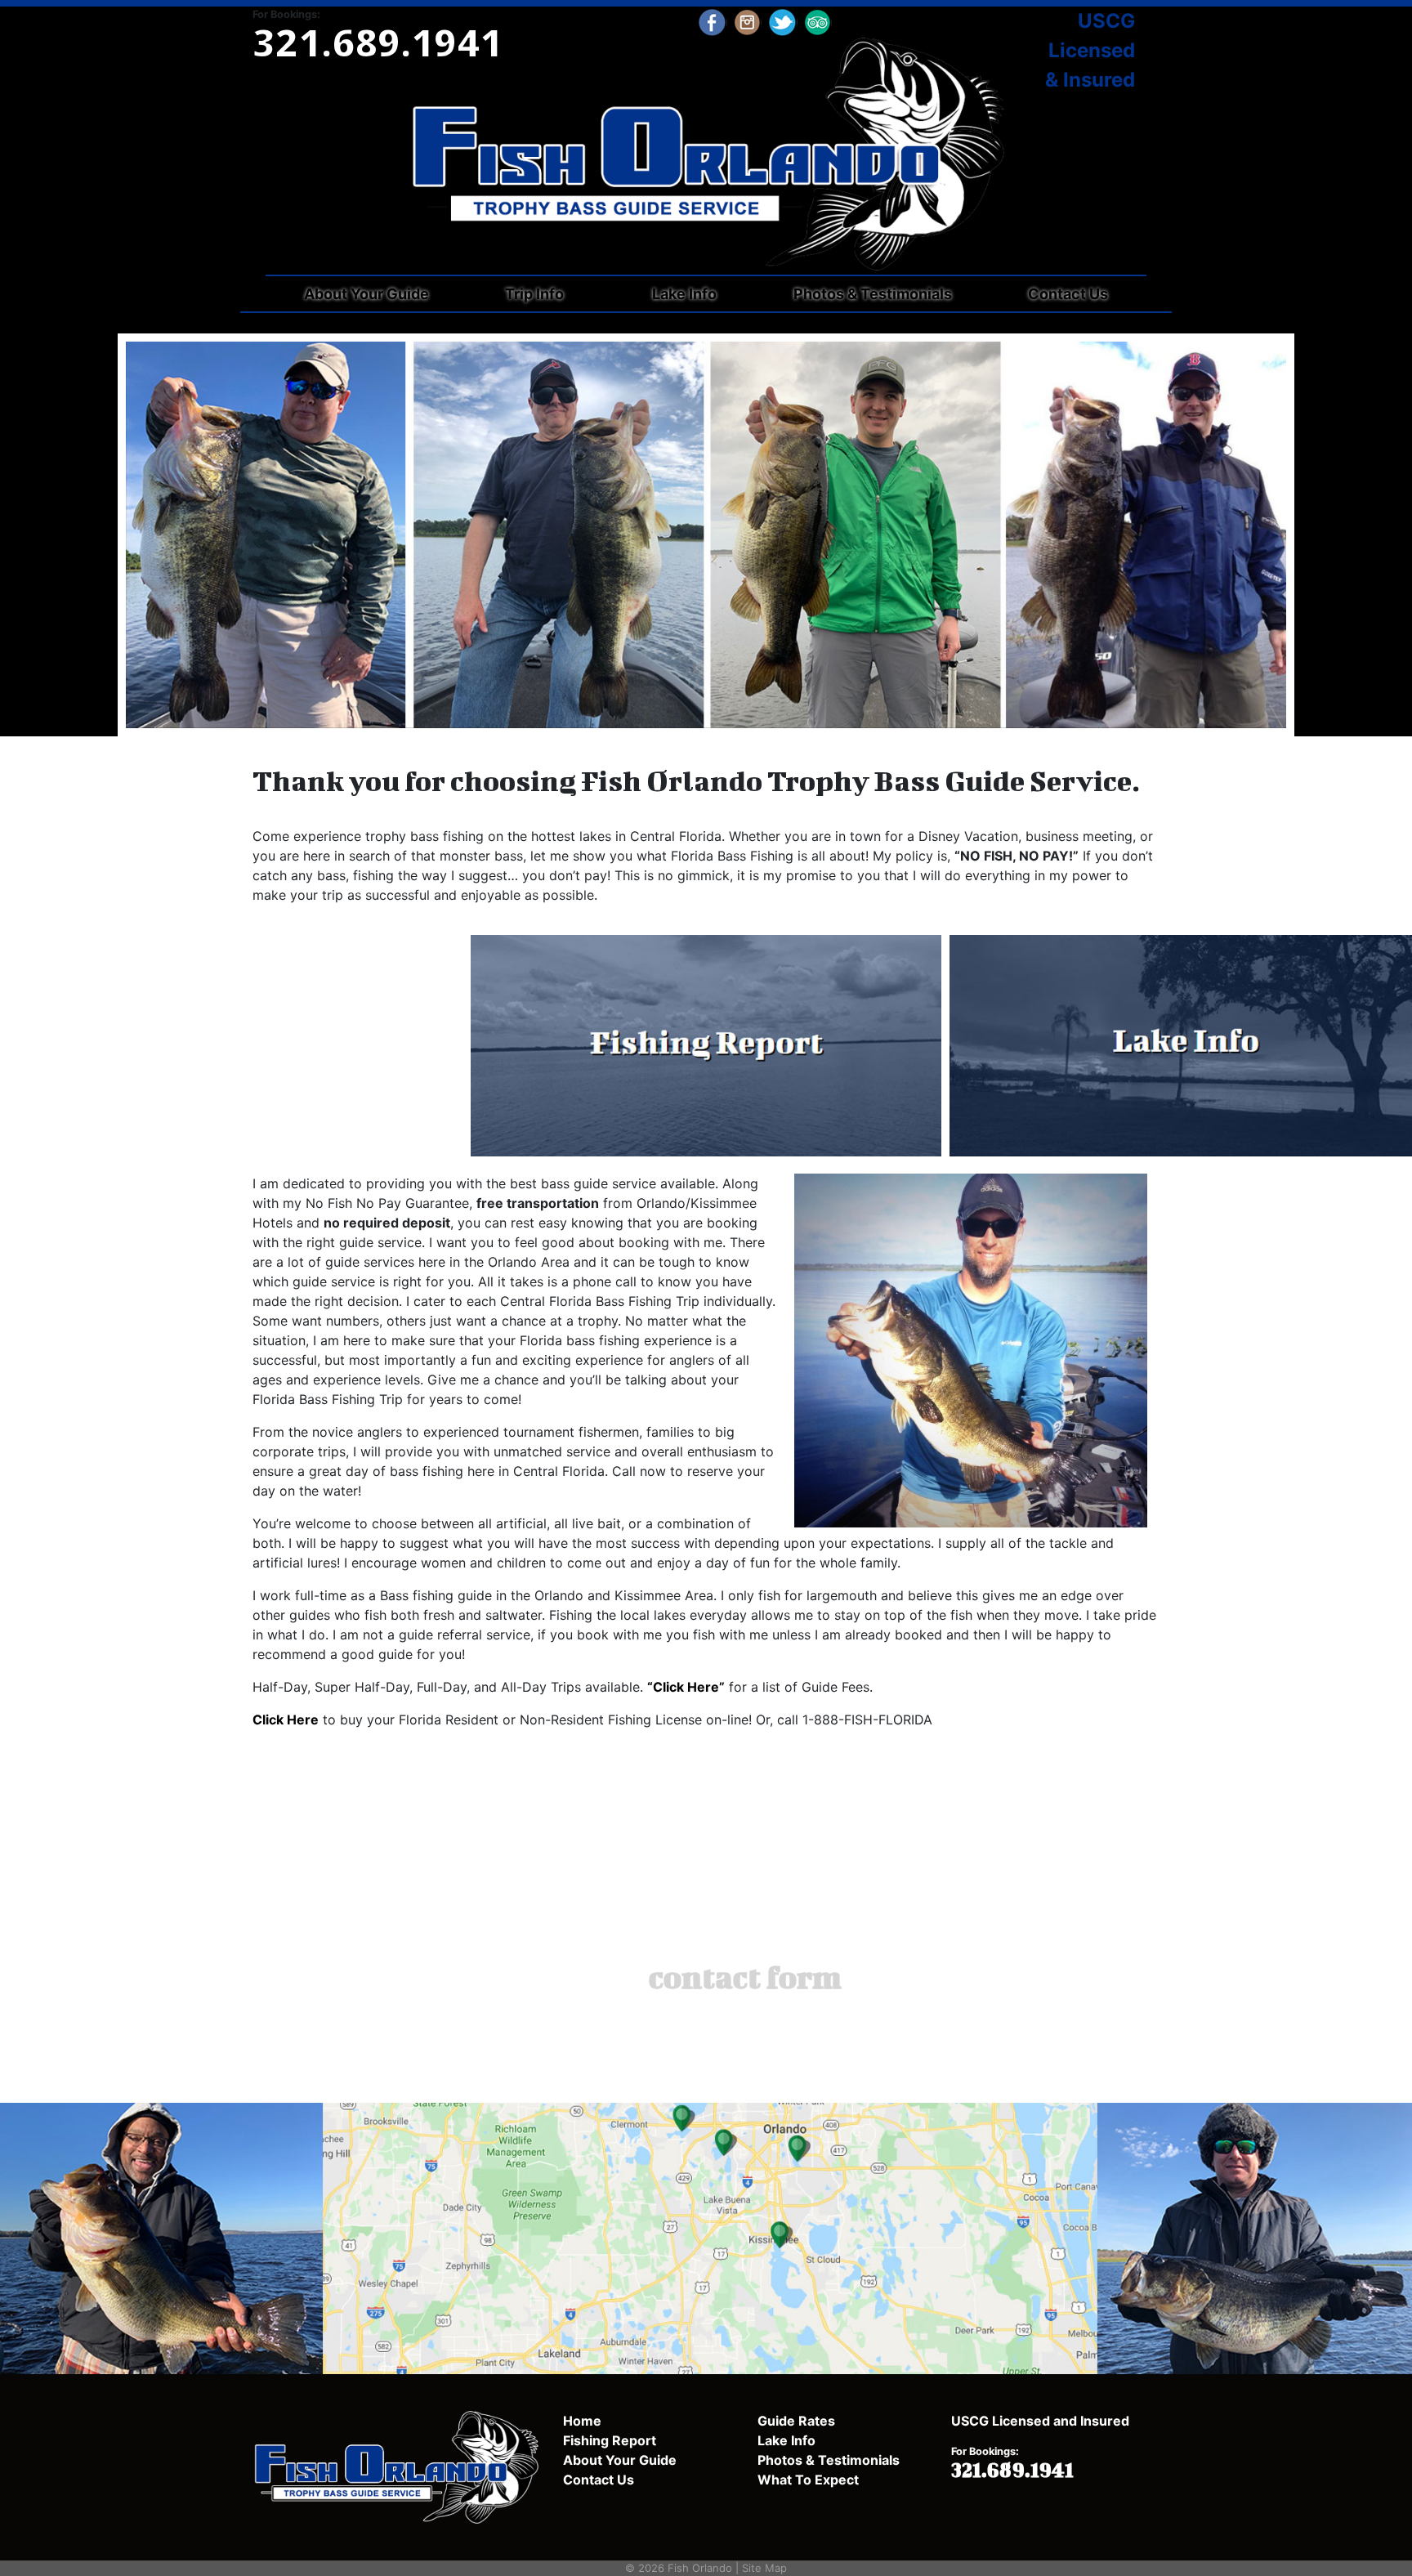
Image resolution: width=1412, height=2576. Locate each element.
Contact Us (1068, 294)
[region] (706, 535)
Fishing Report (610, 2440)
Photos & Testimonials (873, 294)
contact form (745, 1977)
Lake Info (684, 294)
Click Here (286, 1720)
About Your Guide (366, 294)
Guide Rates (796, 2421)
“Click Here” (686, 1687)
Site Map (764, 2568)
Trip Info (534, 294)
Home (582, 2421)
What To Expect (808, 2480)
